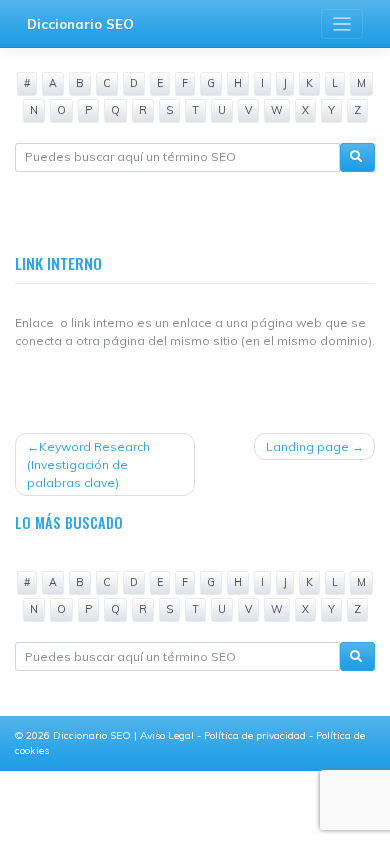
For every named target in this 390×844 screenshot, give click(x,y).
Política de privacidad (256, 735)
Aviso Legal (168, 735)
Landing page (307, 446)
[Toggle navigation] (342, 24)
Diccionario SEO (80, 24)
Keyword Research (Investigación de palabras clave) (88, 464)
